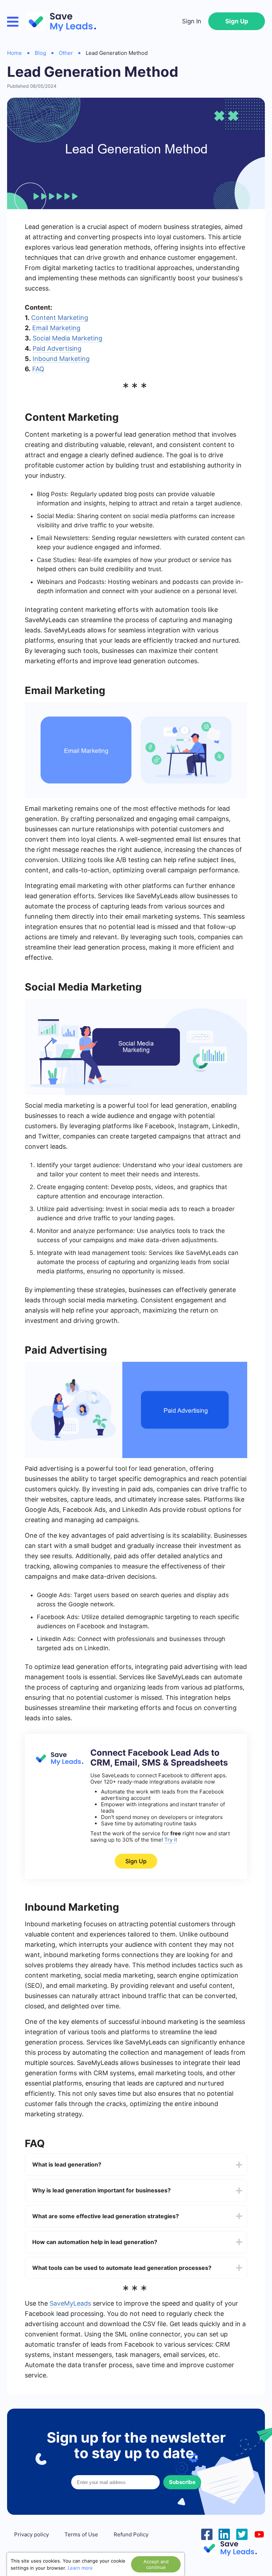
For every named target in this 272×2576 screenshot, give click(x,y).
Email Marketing (56, 328)
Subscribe (182, 2482)
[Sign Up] (58, 1764)
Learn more (80, 2568)
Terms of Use (81, 2535)
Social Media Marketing (67, 338)
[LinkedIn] (224, 2534)
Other (66, 53)
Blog (40, 53)
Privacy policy (32, 2535)
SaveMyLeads (70, 2303)
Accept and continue (156, 2564)
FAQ (38, 369)
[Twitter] (242, 2534)
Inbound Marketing (61, 359)
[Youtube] (259, 2534)
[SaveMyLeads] (64, 21)
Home (15, 53)
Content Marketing (60, 318)
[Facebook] (207, 2534)
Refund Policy (131, 2535)
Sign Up (237, 21)
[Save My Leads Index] (233, 2548)
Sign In (192, 21)
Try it (171, 1840)
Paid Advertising (57, 348)
